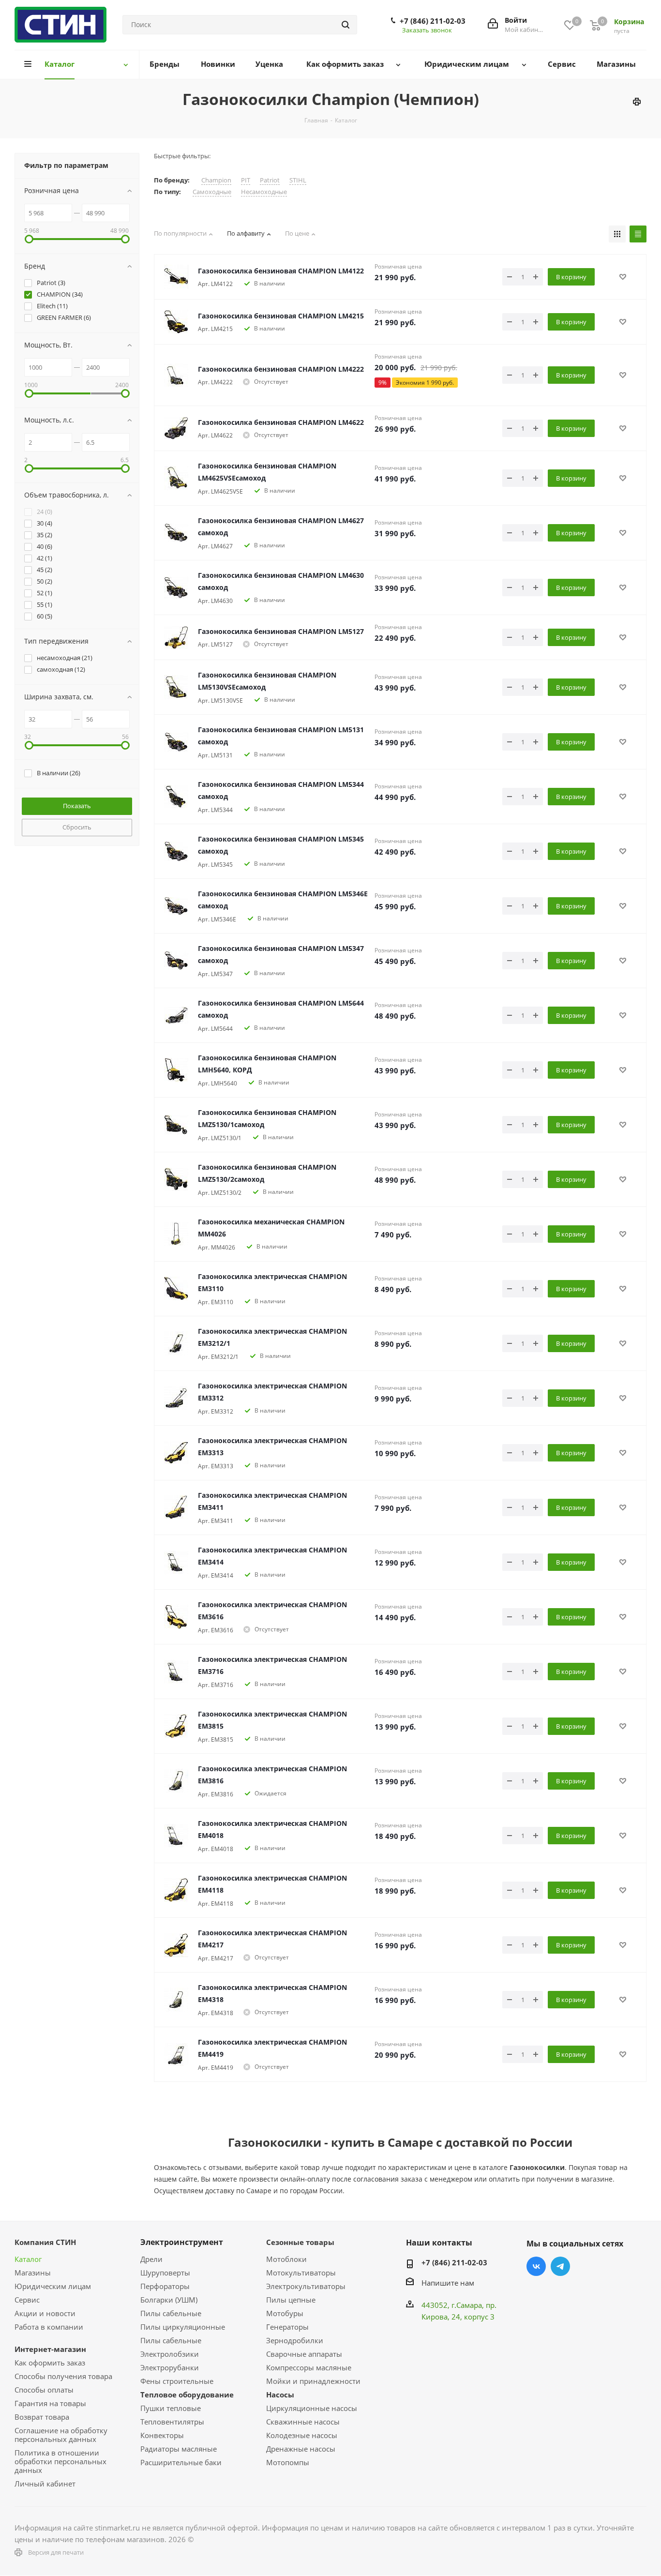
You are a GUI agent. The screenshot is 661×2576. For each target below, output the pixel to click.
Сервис (27, 2300)
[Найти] (346, 25)
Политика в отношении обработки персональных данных (60, 2461)
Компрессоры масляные (309, 2367)
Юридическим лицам (53, 2286)
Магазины (33, 2273)
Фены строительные (177, 2381)
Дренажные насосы (301, 2449)
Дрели (151, 2259)
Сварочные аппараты (304, 2354)
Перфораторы (165, 2286)
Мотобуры (285, 2313)
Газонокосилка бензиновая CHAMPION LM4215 (281, 316)
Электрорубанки (170, 2367)
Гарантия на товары (50, 2403)
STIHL (298, 180)
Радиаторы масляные (179, 2449)
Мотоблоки (286, 2259)
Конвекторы (162, 2435)
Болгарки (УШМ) (169, 2300)
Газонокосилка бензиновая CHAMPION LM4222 (281, 369)
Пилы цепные (291, 2300)
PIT (246, 180)
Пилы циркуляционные (183, 2327)
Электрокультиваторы (306, 2286)
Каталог (28, 2259)
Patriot (270, 180)
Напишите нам (448, 2283)
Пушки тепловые (171, 2408)
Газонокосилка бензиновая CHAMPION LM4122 (281, 271)
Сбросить (77, 827)
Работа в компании (49, 2327)
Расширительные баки (181, 2462)
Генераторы (287, 2327)
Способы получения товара (63, 2376)
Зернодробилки (295, 2340)
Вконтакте (536, 2266)
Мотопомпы (288, 2462)
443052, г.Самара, (454, 2305)
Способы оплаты (44, 2390)
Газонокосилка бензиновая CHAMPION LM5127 (281, 631)
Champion (216, 180)
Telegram (560, 2266)
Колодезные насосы (302, 2435)
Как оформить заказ (50, 2363)
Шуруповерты (165, 2273)
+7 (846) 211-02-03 (433, 21)
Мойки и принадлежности (313, 2381)
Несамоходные (264, 192)
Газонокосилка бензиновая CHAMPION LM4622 (281, 422)
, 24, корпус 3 (471, 2317)
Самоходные (212, 192)
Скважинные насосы (303, 2422)
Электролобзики (170, 2354)
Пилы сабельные (171, 2313)
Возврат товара (42, 2417)
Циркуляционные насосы (312, 2408)
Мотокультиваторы (301, 2273)
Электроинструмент (182, 2242)
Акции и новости (45, 2313)
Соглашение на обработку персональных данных (61, 2435)
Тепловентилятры (172, 2422)
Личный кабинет (45, 2484)
